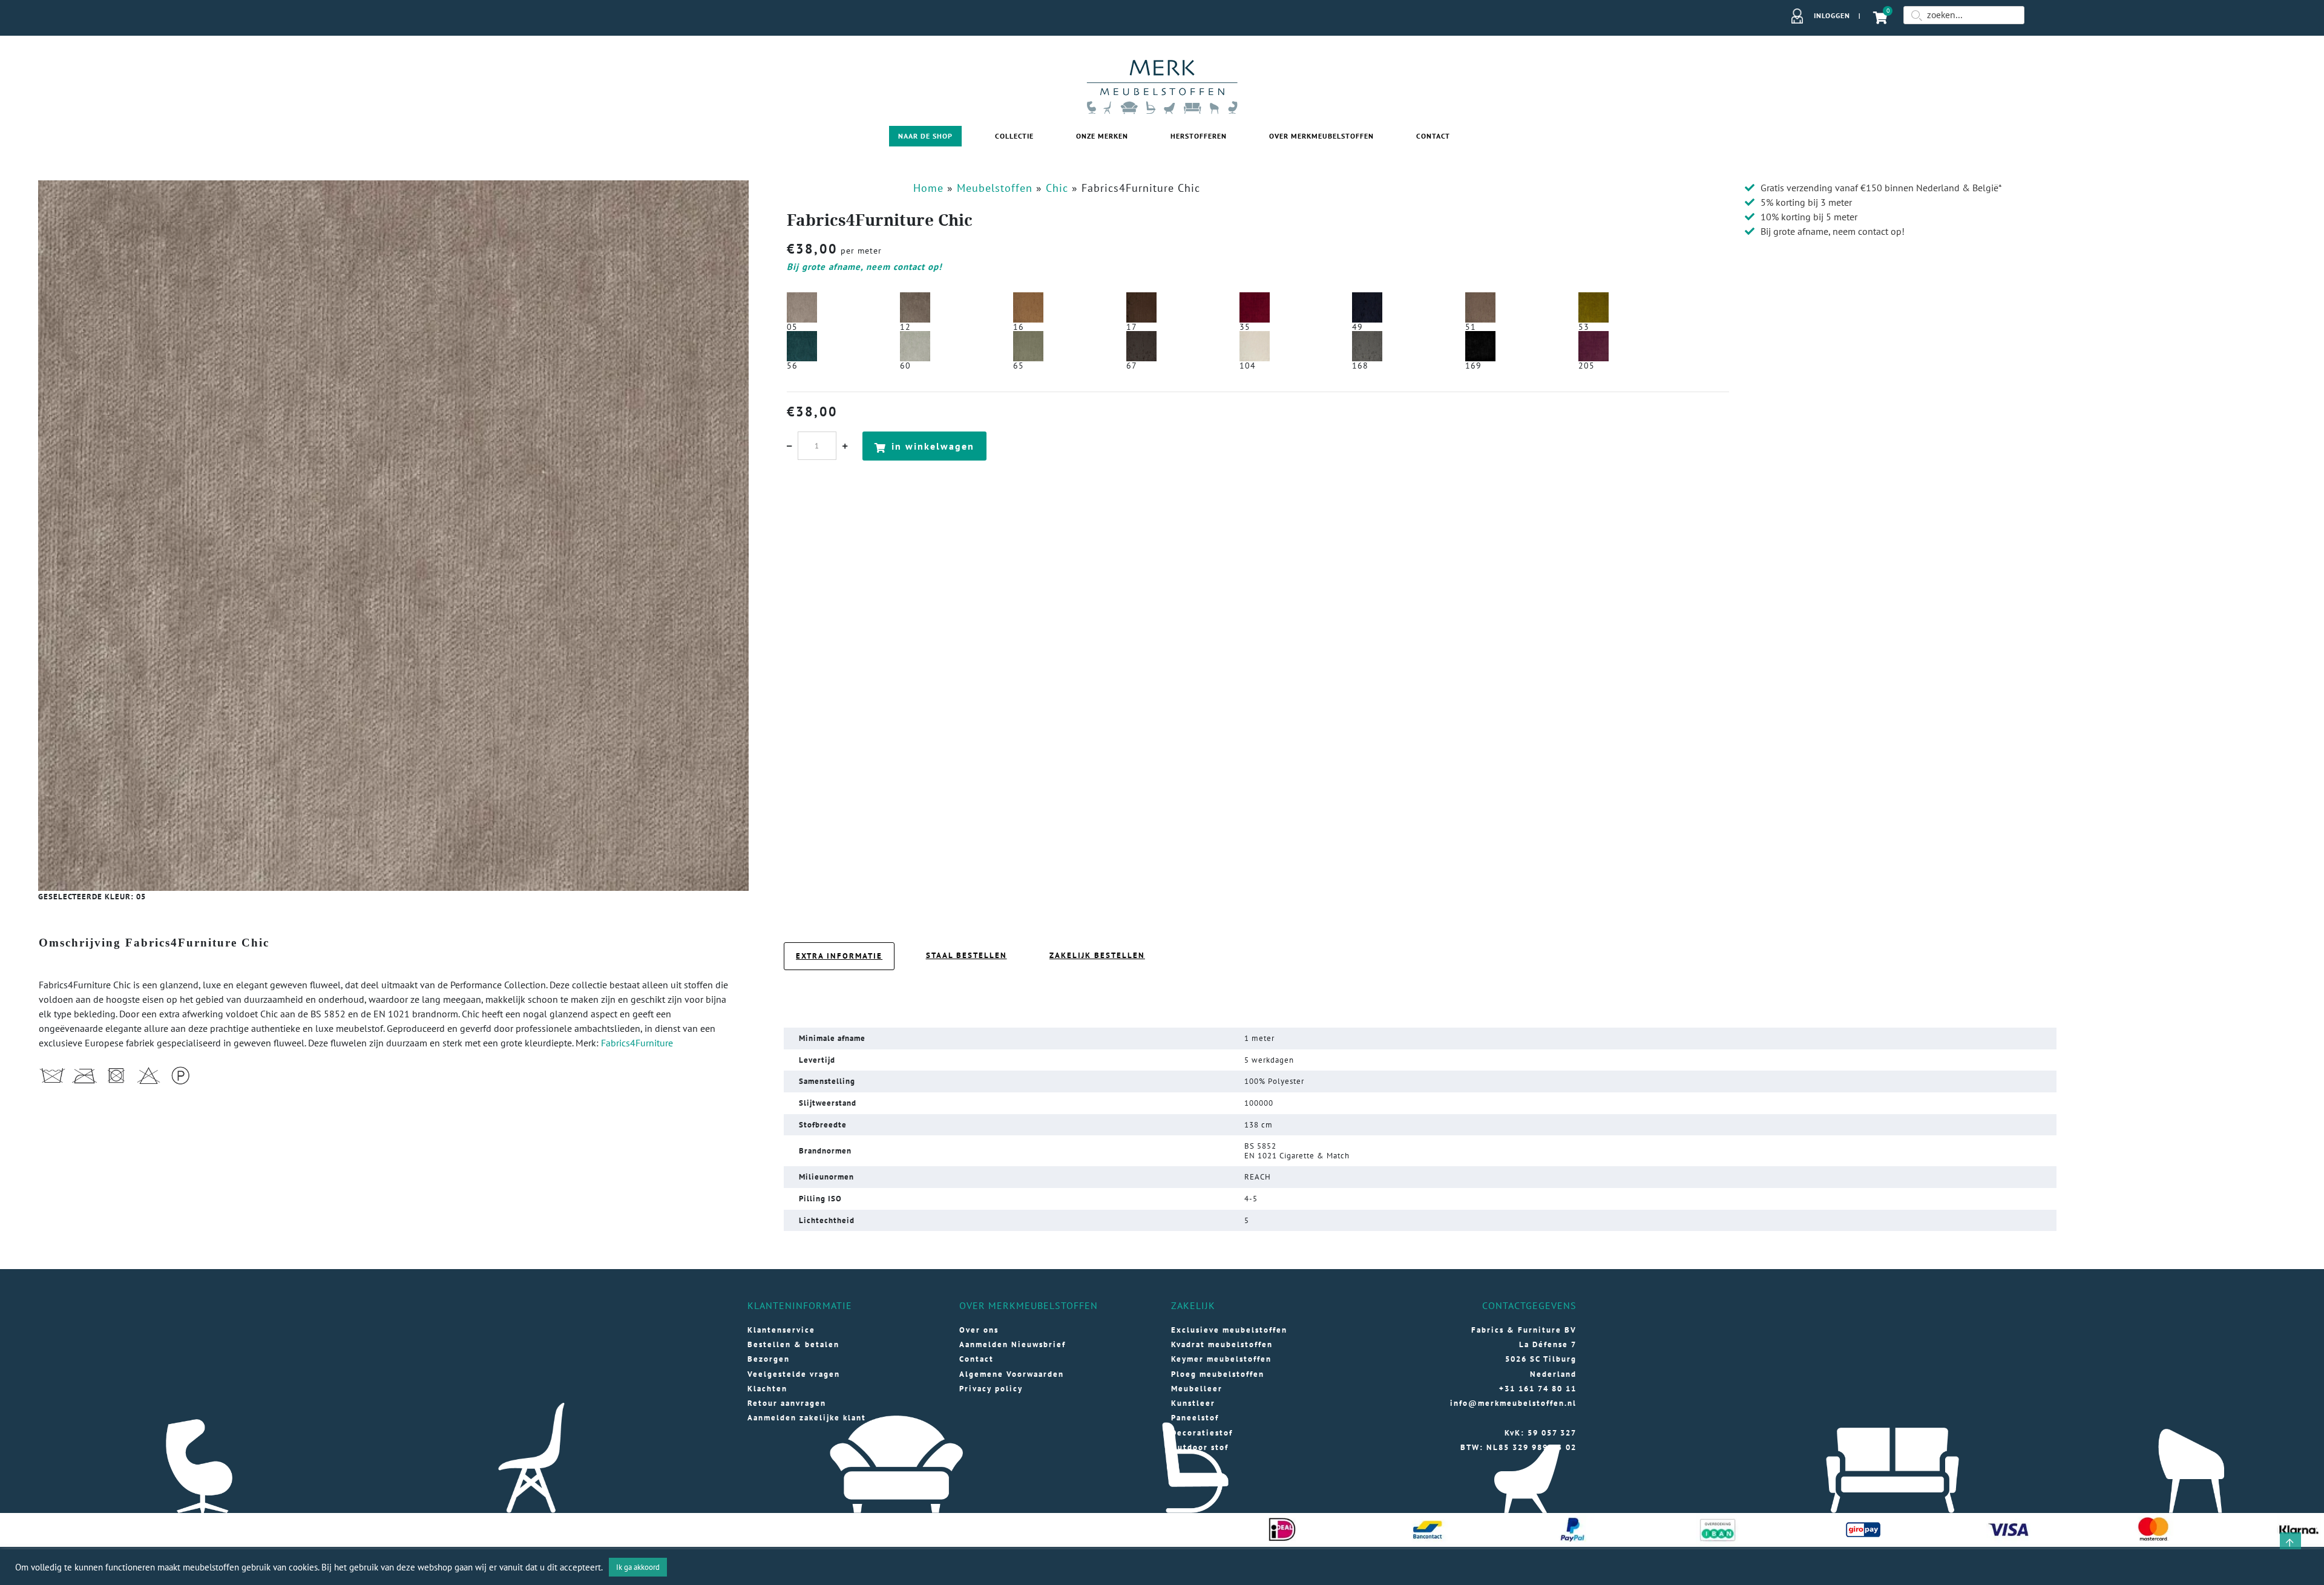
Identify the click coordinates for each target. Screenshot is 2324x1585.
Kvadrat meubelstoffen (1222, 1344)
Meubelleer (1197, 1389)
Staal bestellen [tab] (967, 955)
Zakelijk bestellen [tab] (1097, 955)
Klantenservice (781, 1330)
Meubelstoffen (995, 188)
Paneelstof (1195, 1418)
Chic (1057, 188)
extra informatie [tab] (839, 956)
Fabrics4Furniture (637, 1043)
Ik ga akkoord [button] (638, 1567)
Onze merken (1102, 136)
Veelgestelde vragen (794, 1374)
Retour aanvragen (787, 1403)
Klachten (767, 1389)
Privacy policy (991, 1389)
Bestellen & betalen (793, 1344)
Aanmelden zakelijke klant (807, 1418)
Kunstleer (1193, 1403)
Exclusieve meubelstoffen (1229, 1330)
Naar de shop (925, 136)
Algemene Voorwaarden (1012, 1374)
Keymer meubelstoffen (1221, 1359)
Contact (1433, 136)
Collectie (1014, 136)
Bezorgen (769, 1359)
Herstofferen (1199, 136)
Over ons (979, 1330)
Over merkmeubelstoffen (1321, 136)
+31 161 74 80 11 (1538, 1389)
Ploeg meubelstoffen (1218, 1374)
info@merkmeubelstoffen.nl (1513, 1403)
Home (928, 188)
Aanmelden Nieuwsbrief (1013, 1344)
